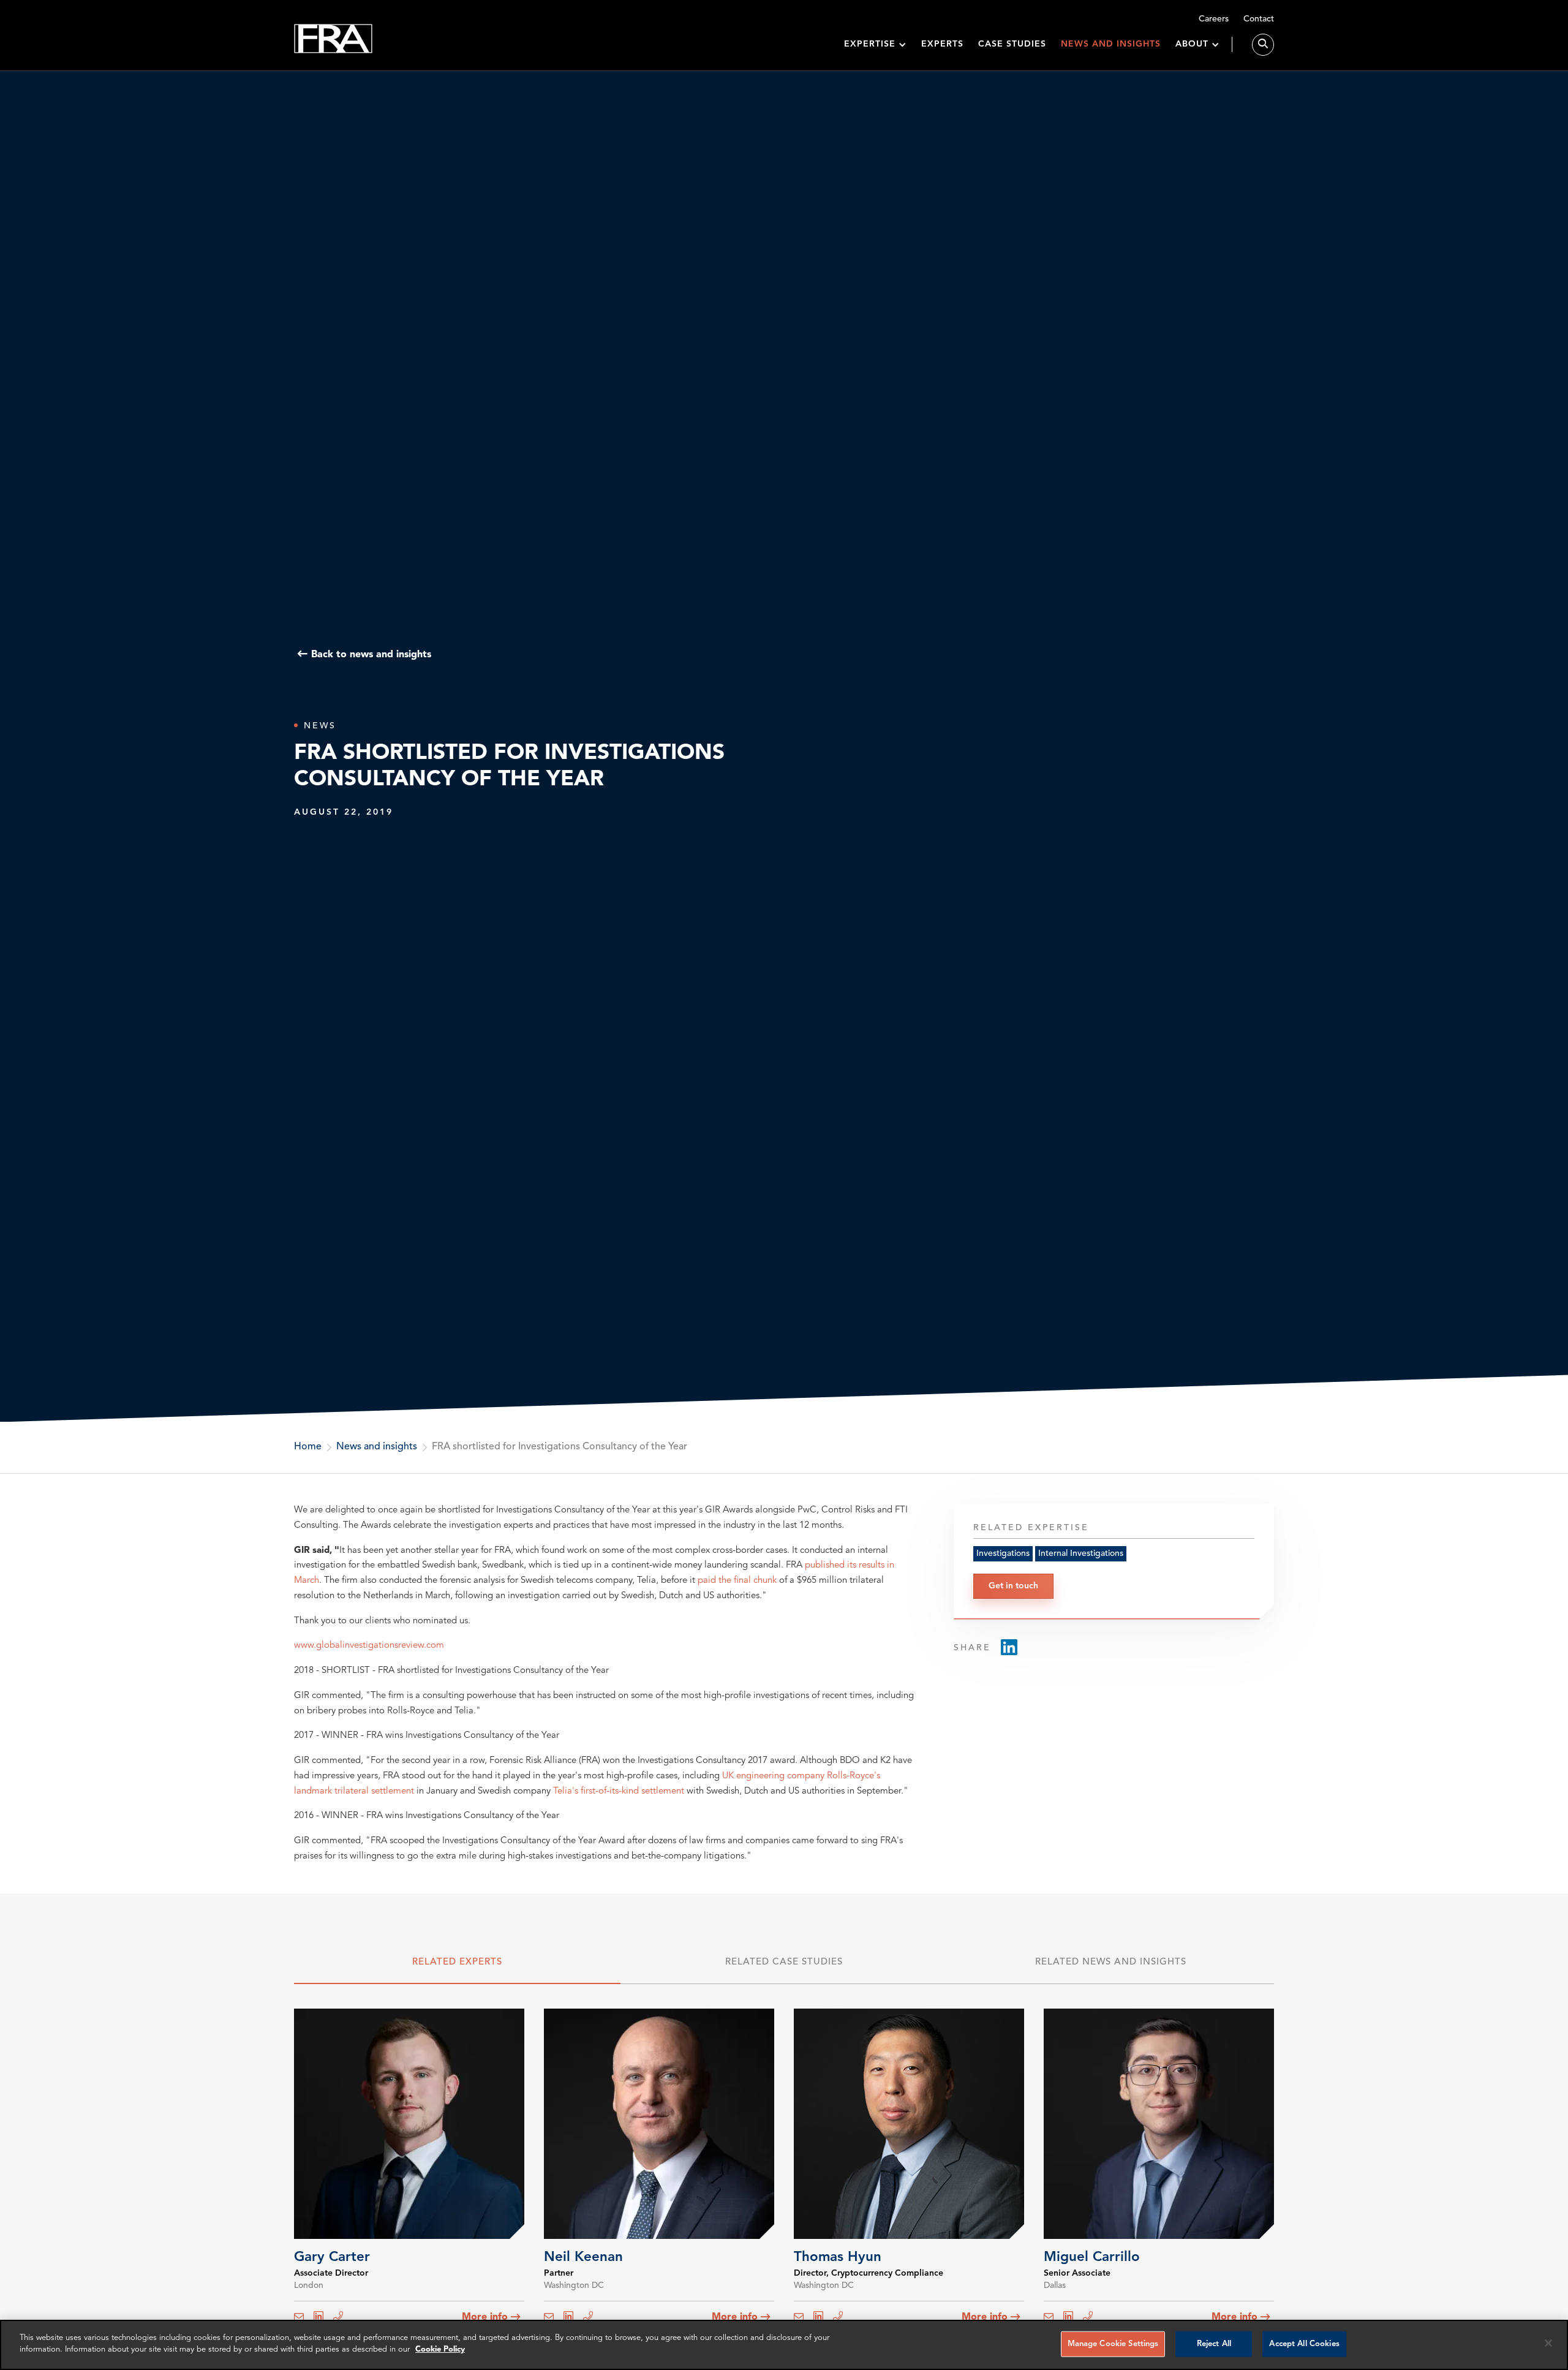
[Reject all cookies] (1548, 2343)
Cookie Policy (440, 2349)
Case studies (1012, 44)
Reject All (1214, 2344)
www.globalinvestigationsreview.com (369, 1646)
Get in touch (1013, 1585)
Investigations (1003, 1553)
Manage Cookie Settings (1113, 2344)
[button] (875, 44)
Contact (1259, 19)
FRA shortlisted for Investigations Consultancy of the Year (560, 1447)
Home (308, 1447)
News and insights (1111, 44)
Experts (942, 44)
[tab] (457, 1968)
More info (485, 2317)
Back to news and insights (371, 654)
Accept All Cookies (1304, 2344)
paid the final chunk (737, 1581)
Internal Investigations (1081, 1553)
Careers (1214, 19)
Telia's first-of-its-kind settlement (620, 1791)
